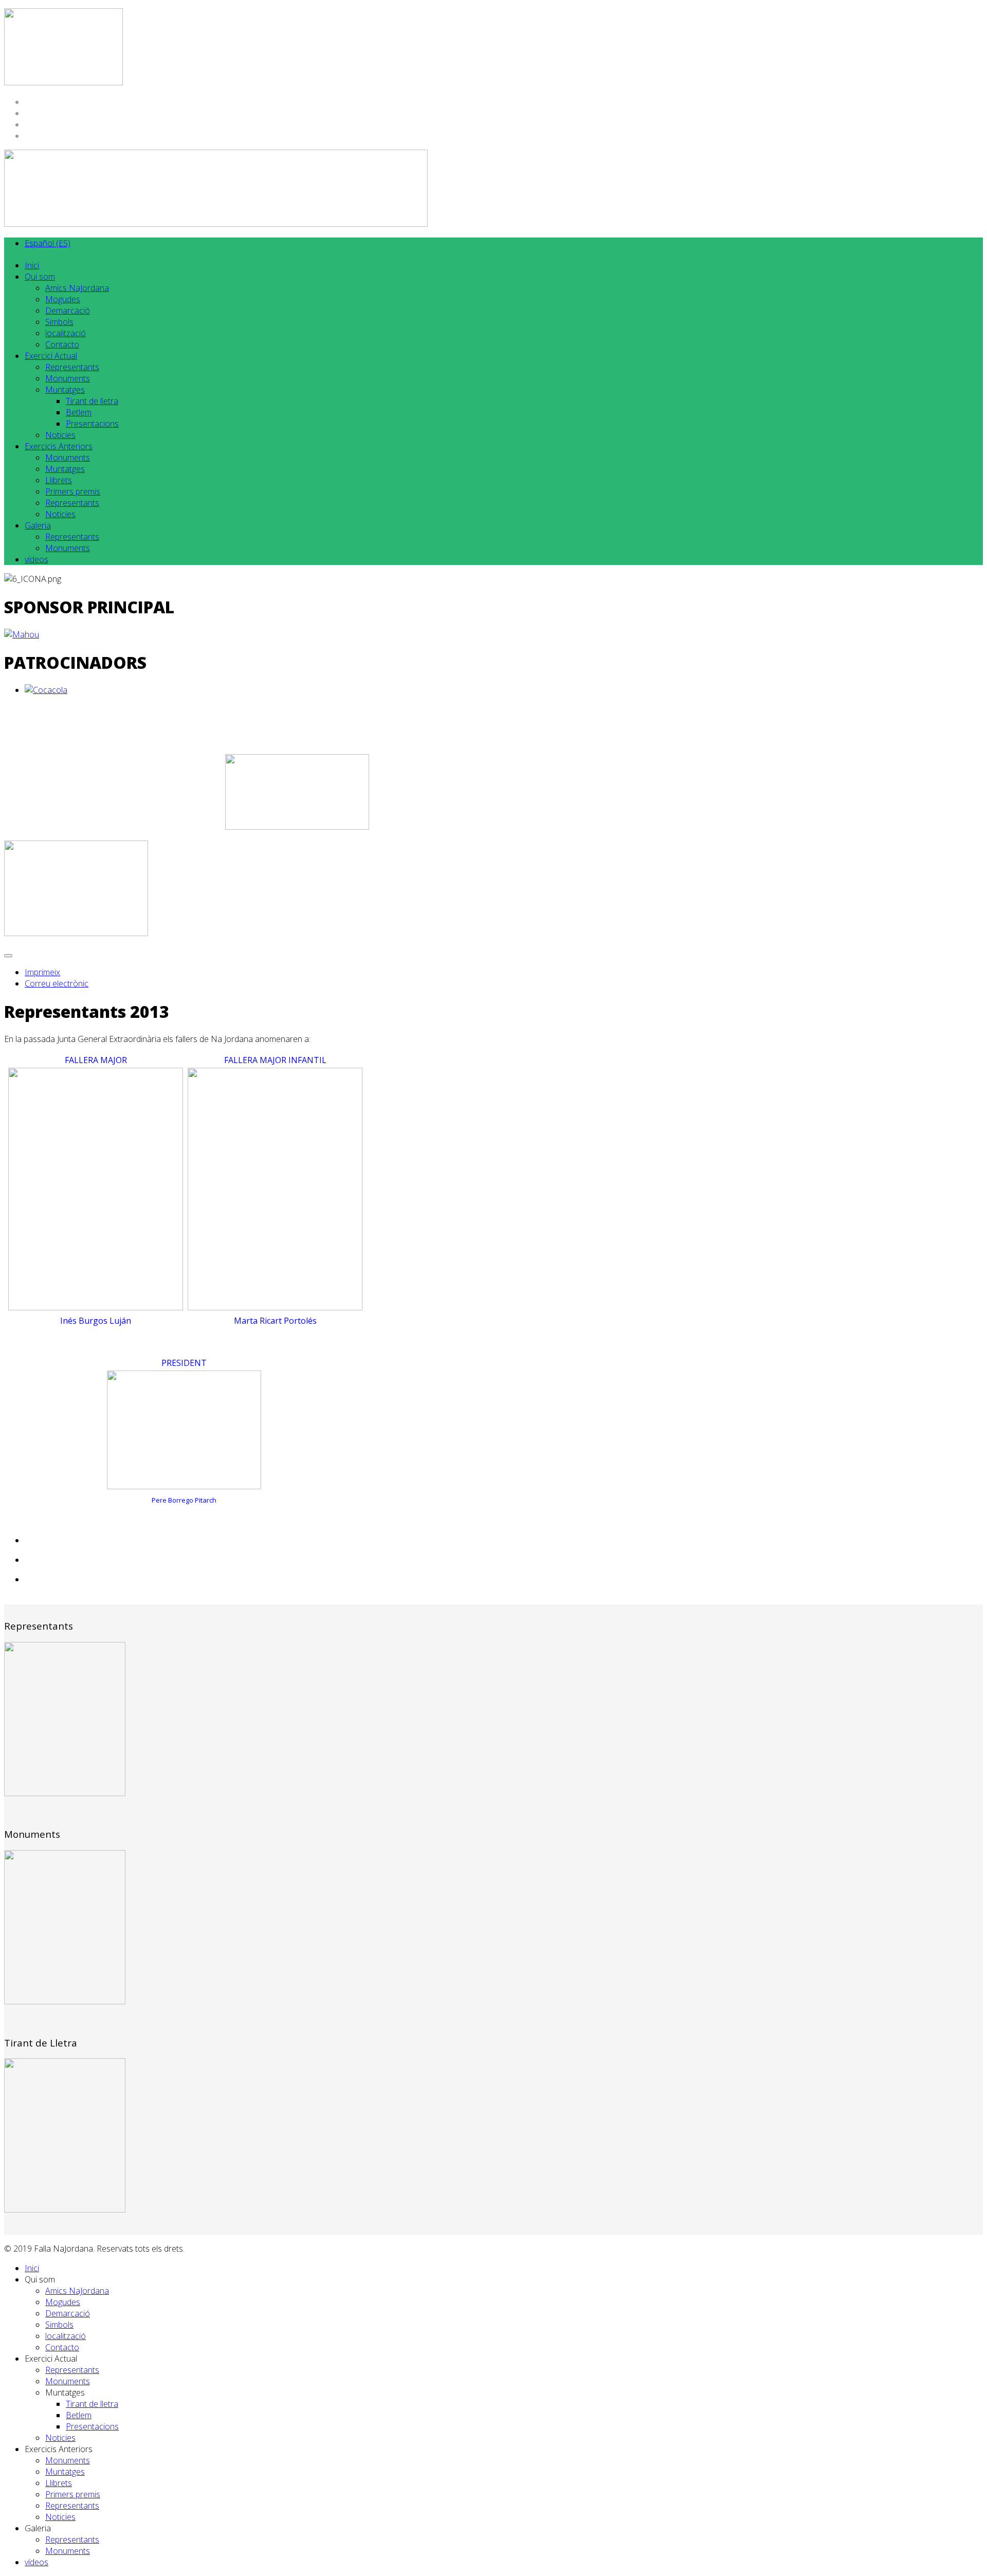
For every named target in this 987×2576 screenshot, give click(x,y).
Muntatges (65, 390)
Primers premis (73, 491)
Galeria (38, 525)
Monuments (68, 378)
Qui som (40, 277)
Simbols (59, 322)
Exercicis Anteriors (59, 446)
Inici (32, 265)
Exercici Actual (51, 356)
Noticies (60, 435)
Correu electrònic (57, 983)
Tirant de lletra (92, 401)
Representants (72, 367)
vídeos (36, 559)
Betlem (79, 412)
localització (66, 333)
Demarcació (68, 310)
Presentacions (92, 424)
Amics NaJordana (77, 288)
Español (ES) (48, 243)
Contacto (62, 344)
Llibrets (59, 480)
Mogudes (63, 299)
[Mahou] (22, 634)
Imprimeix (42, 972)
